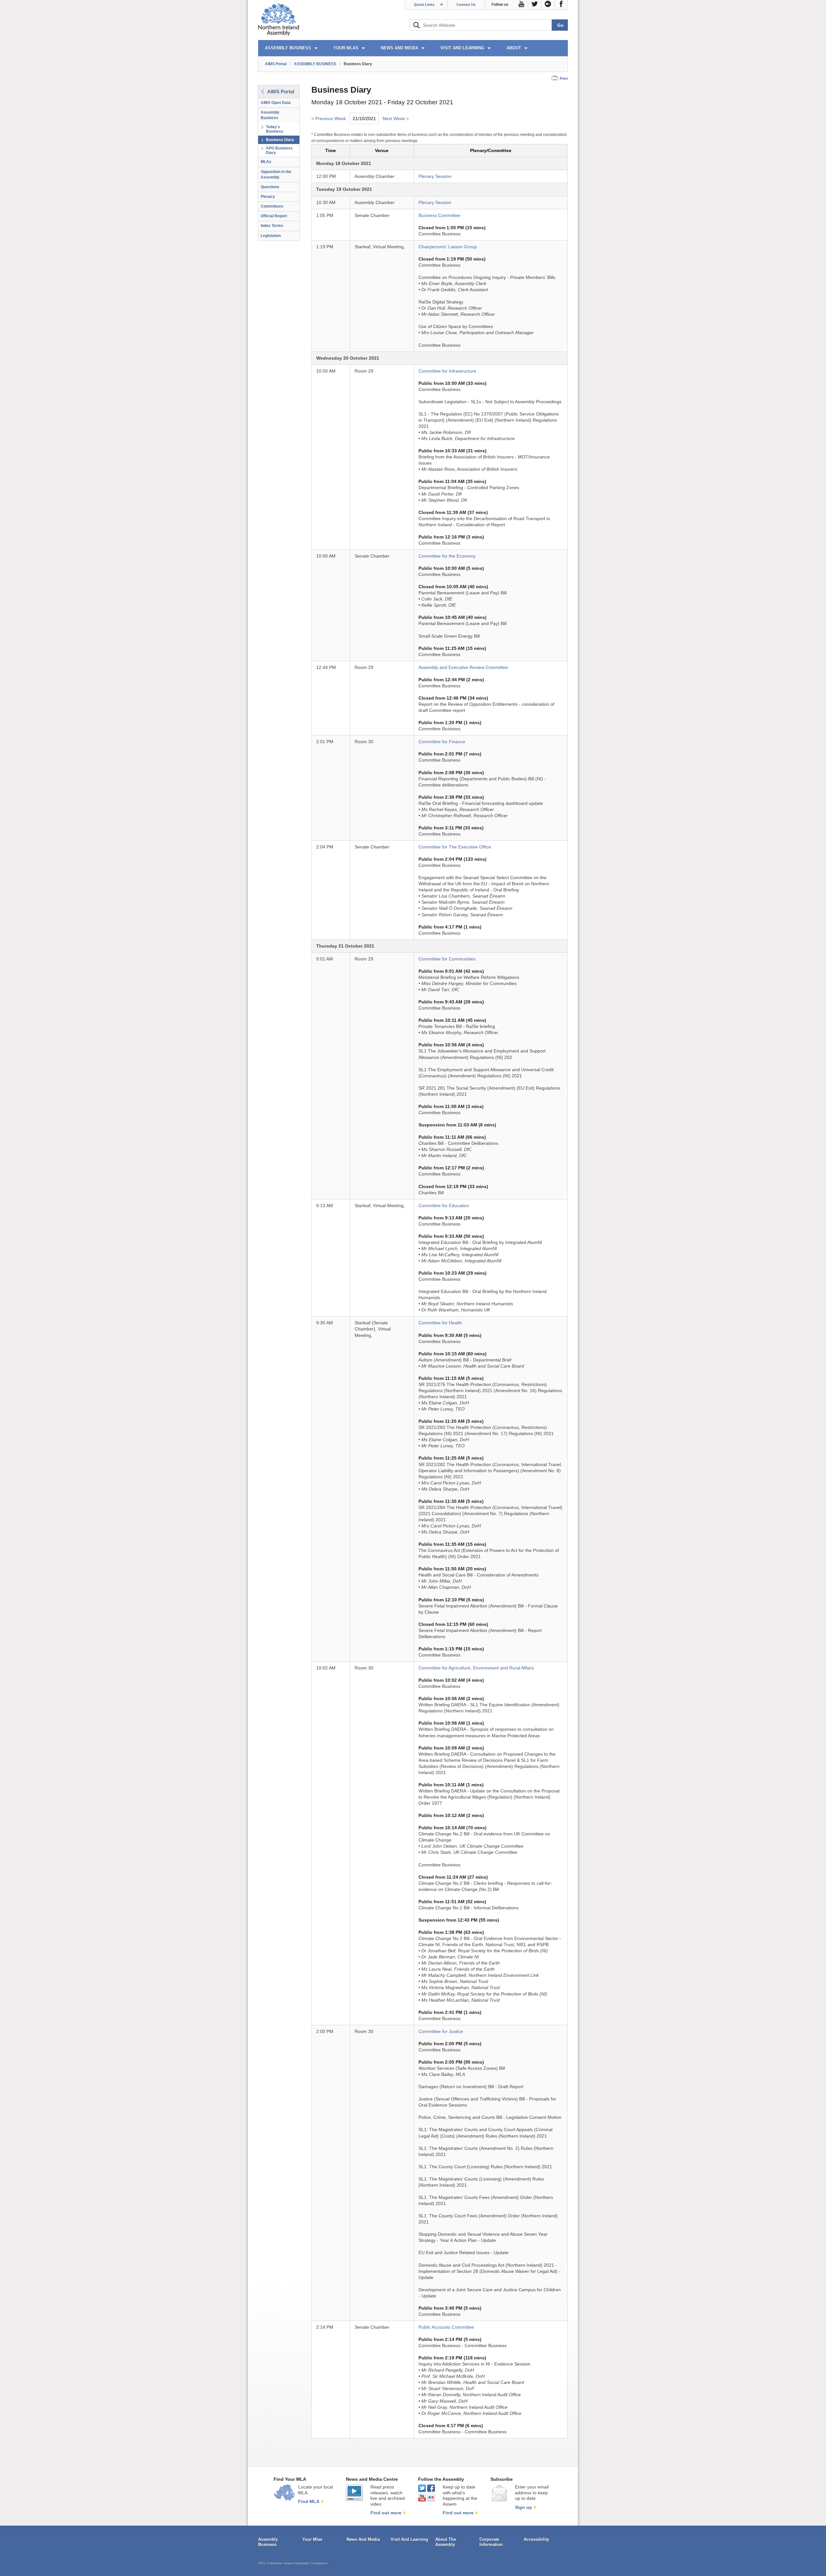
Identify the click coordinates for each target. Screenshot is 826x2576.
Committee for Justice (441, 2032)
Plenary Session (435, 176)
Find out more (386, 2513)
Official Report (274, 216)
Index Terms (272, 226)
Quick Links (424, 5)
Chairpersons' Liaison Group (448, 247)
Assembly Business (270, 115)
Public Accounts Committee (446, 2327)
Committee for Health (440, 1323)
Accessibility (536, 2539)
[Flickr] (548, 5)
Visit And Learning (409, 2539)
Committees (272, 206)
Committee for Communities (447, 959)
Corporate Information (491, 2542)
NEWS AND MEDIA (399, 48)
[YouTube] (522, 5)
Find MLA (309, 2501)
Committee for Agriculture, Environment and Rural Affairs (476, 1668)
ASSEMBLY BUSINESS (288, 48)
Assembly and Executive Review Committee (463, 667)
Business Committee (439, 216)
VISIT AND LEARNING (462, 48)
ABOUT (514, 48)
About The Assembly (446, 2542)
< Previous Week (329, 119)
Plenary (268, 197)
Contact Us (466, 5)
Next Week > (396, 119)
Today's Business (275, 129)
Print (564, 78)
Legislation (271, 236)
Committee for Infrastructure (447, 371)
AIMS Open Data (276, 103)
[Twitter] (535, 5)
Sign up (524, 2507)
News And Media (363, 2539)
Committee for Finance (442, 742)
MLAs (266, 162)
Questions (270, 187)
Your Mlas (312, 2539)
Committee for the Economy (447, 556)
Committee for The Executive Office (455, 847)
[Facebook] (561, 5)
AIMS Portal (276, 64)
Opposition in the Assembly (276, 174)
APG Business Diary (279, 150)
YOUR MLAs (346, 48)
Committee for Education (444, 1206)
